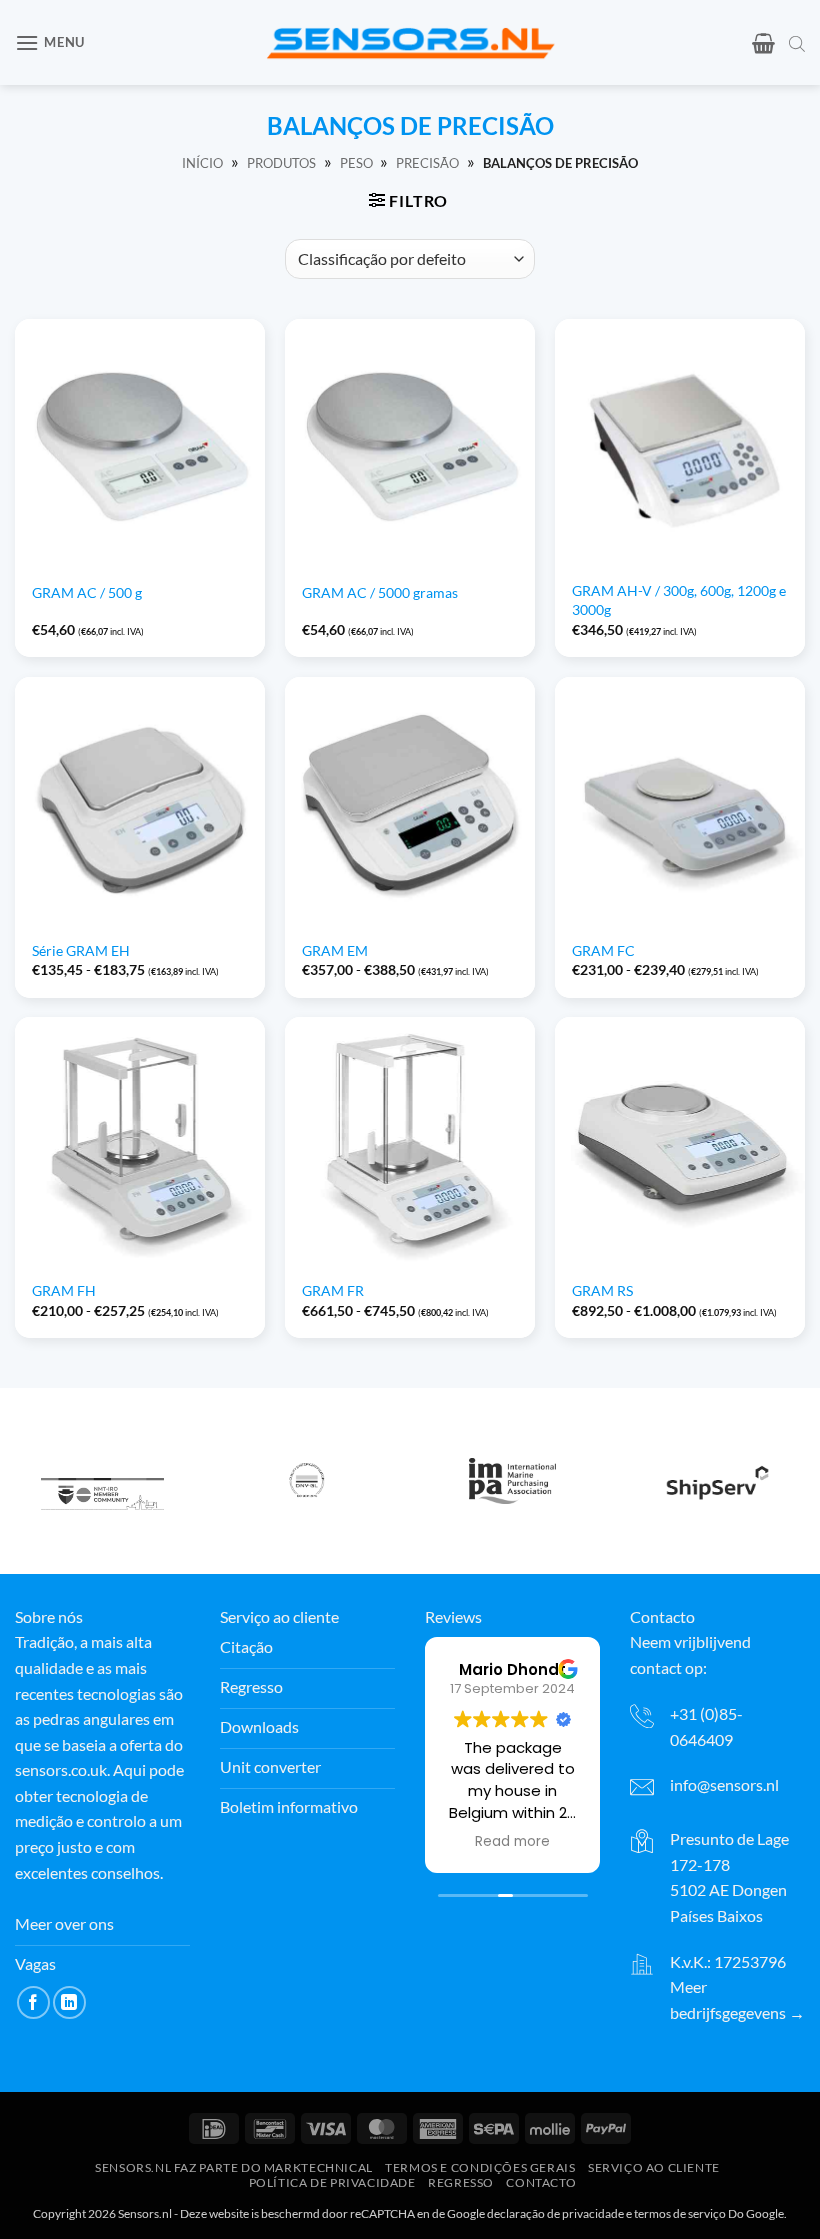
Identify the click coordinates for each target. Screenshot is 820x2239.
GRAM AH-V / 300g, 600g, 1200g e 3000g (679, 600)
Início (202, 163)
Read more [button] (512, 1842)
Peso (356, 163)
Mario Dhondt (512, 1669)
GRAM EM (335, 950)
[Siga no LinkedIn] (69, 2002)
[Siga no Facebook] (33, 2002)
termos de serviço (680, 2213)
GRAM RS (602, 1290)
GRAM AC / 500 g (87, 592)
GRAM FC (603, 950)
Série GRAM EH (81, 950)
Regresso (461, 2182)
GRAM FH (64, 1290)
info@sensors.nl (724, 1784)
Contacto (541, 2182)
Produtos (281, 163)
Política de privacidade (332, 2182)
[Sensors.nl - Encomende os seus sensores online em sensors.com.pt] (410, 42)
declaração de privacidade (555, 2213)
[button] (50, 42)
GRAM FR (333, 1290)
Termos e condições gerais (480, 2168)
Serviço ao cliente (654, 2168)
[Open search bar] (797, 43)
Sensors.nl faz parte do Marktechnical (234, 2168)
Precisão (427, 163)
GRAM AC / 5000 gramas (380, 592)
